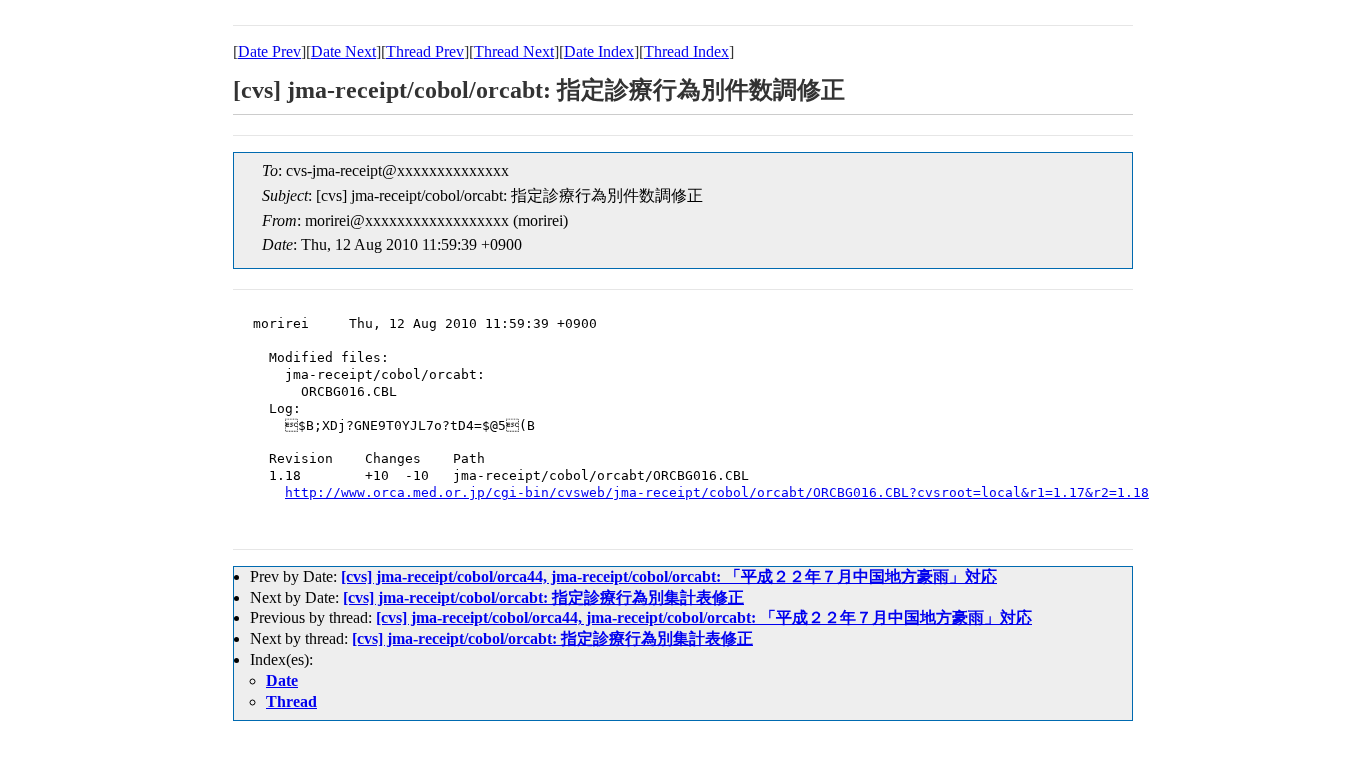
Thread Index (686, 51)
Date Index (599, 51)
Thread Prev (425, 51)
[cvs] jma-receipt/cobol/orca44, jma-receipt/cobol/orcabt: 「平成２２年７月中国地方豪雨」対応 (669, 576)
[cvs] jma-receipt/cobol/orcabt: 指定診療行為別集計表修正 (543, 597)
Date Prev (269, 51)
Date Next (343, 51)
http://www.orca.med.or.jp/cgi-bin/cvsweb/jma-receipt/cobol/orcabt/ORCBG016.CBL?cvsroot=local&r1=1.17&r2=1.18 (717, 492)
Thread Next (514, 51)
